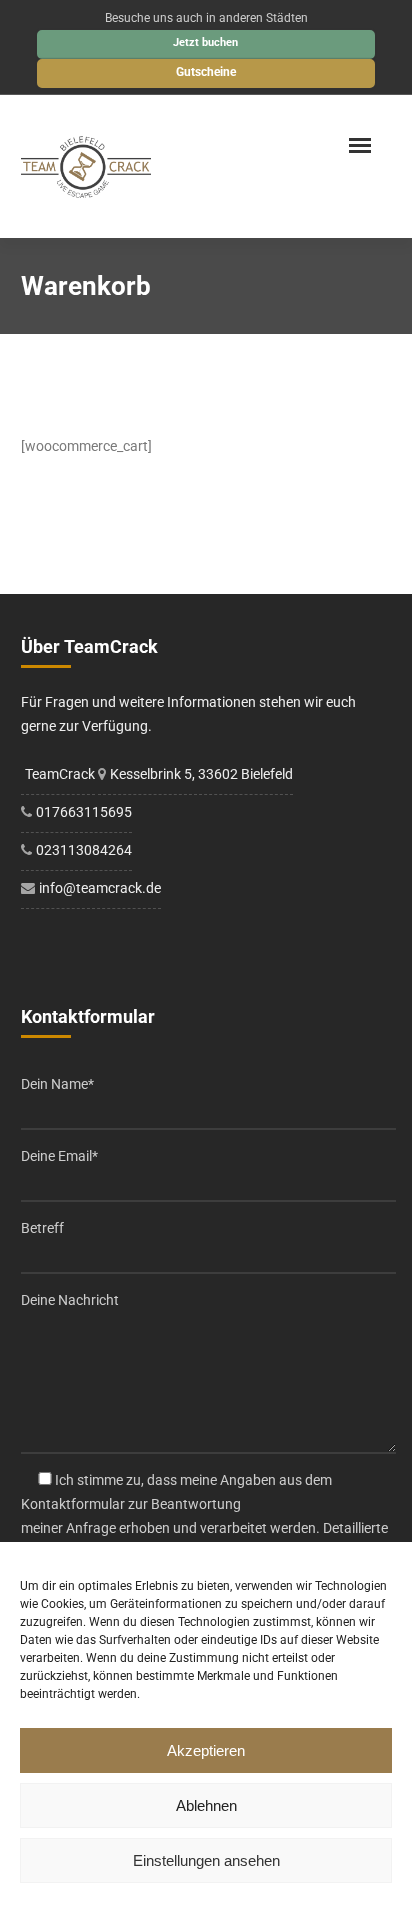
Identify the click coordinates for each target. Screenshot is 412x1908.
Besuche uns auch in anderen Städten (206, 18)
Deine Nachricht (70, 1300)
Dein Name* (57, 1084)
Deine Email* (59, 1156)
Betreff (42, 1228)
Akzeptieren (206, 1750)
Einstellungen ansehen (206, 1860)
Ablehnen (206, 1805)
